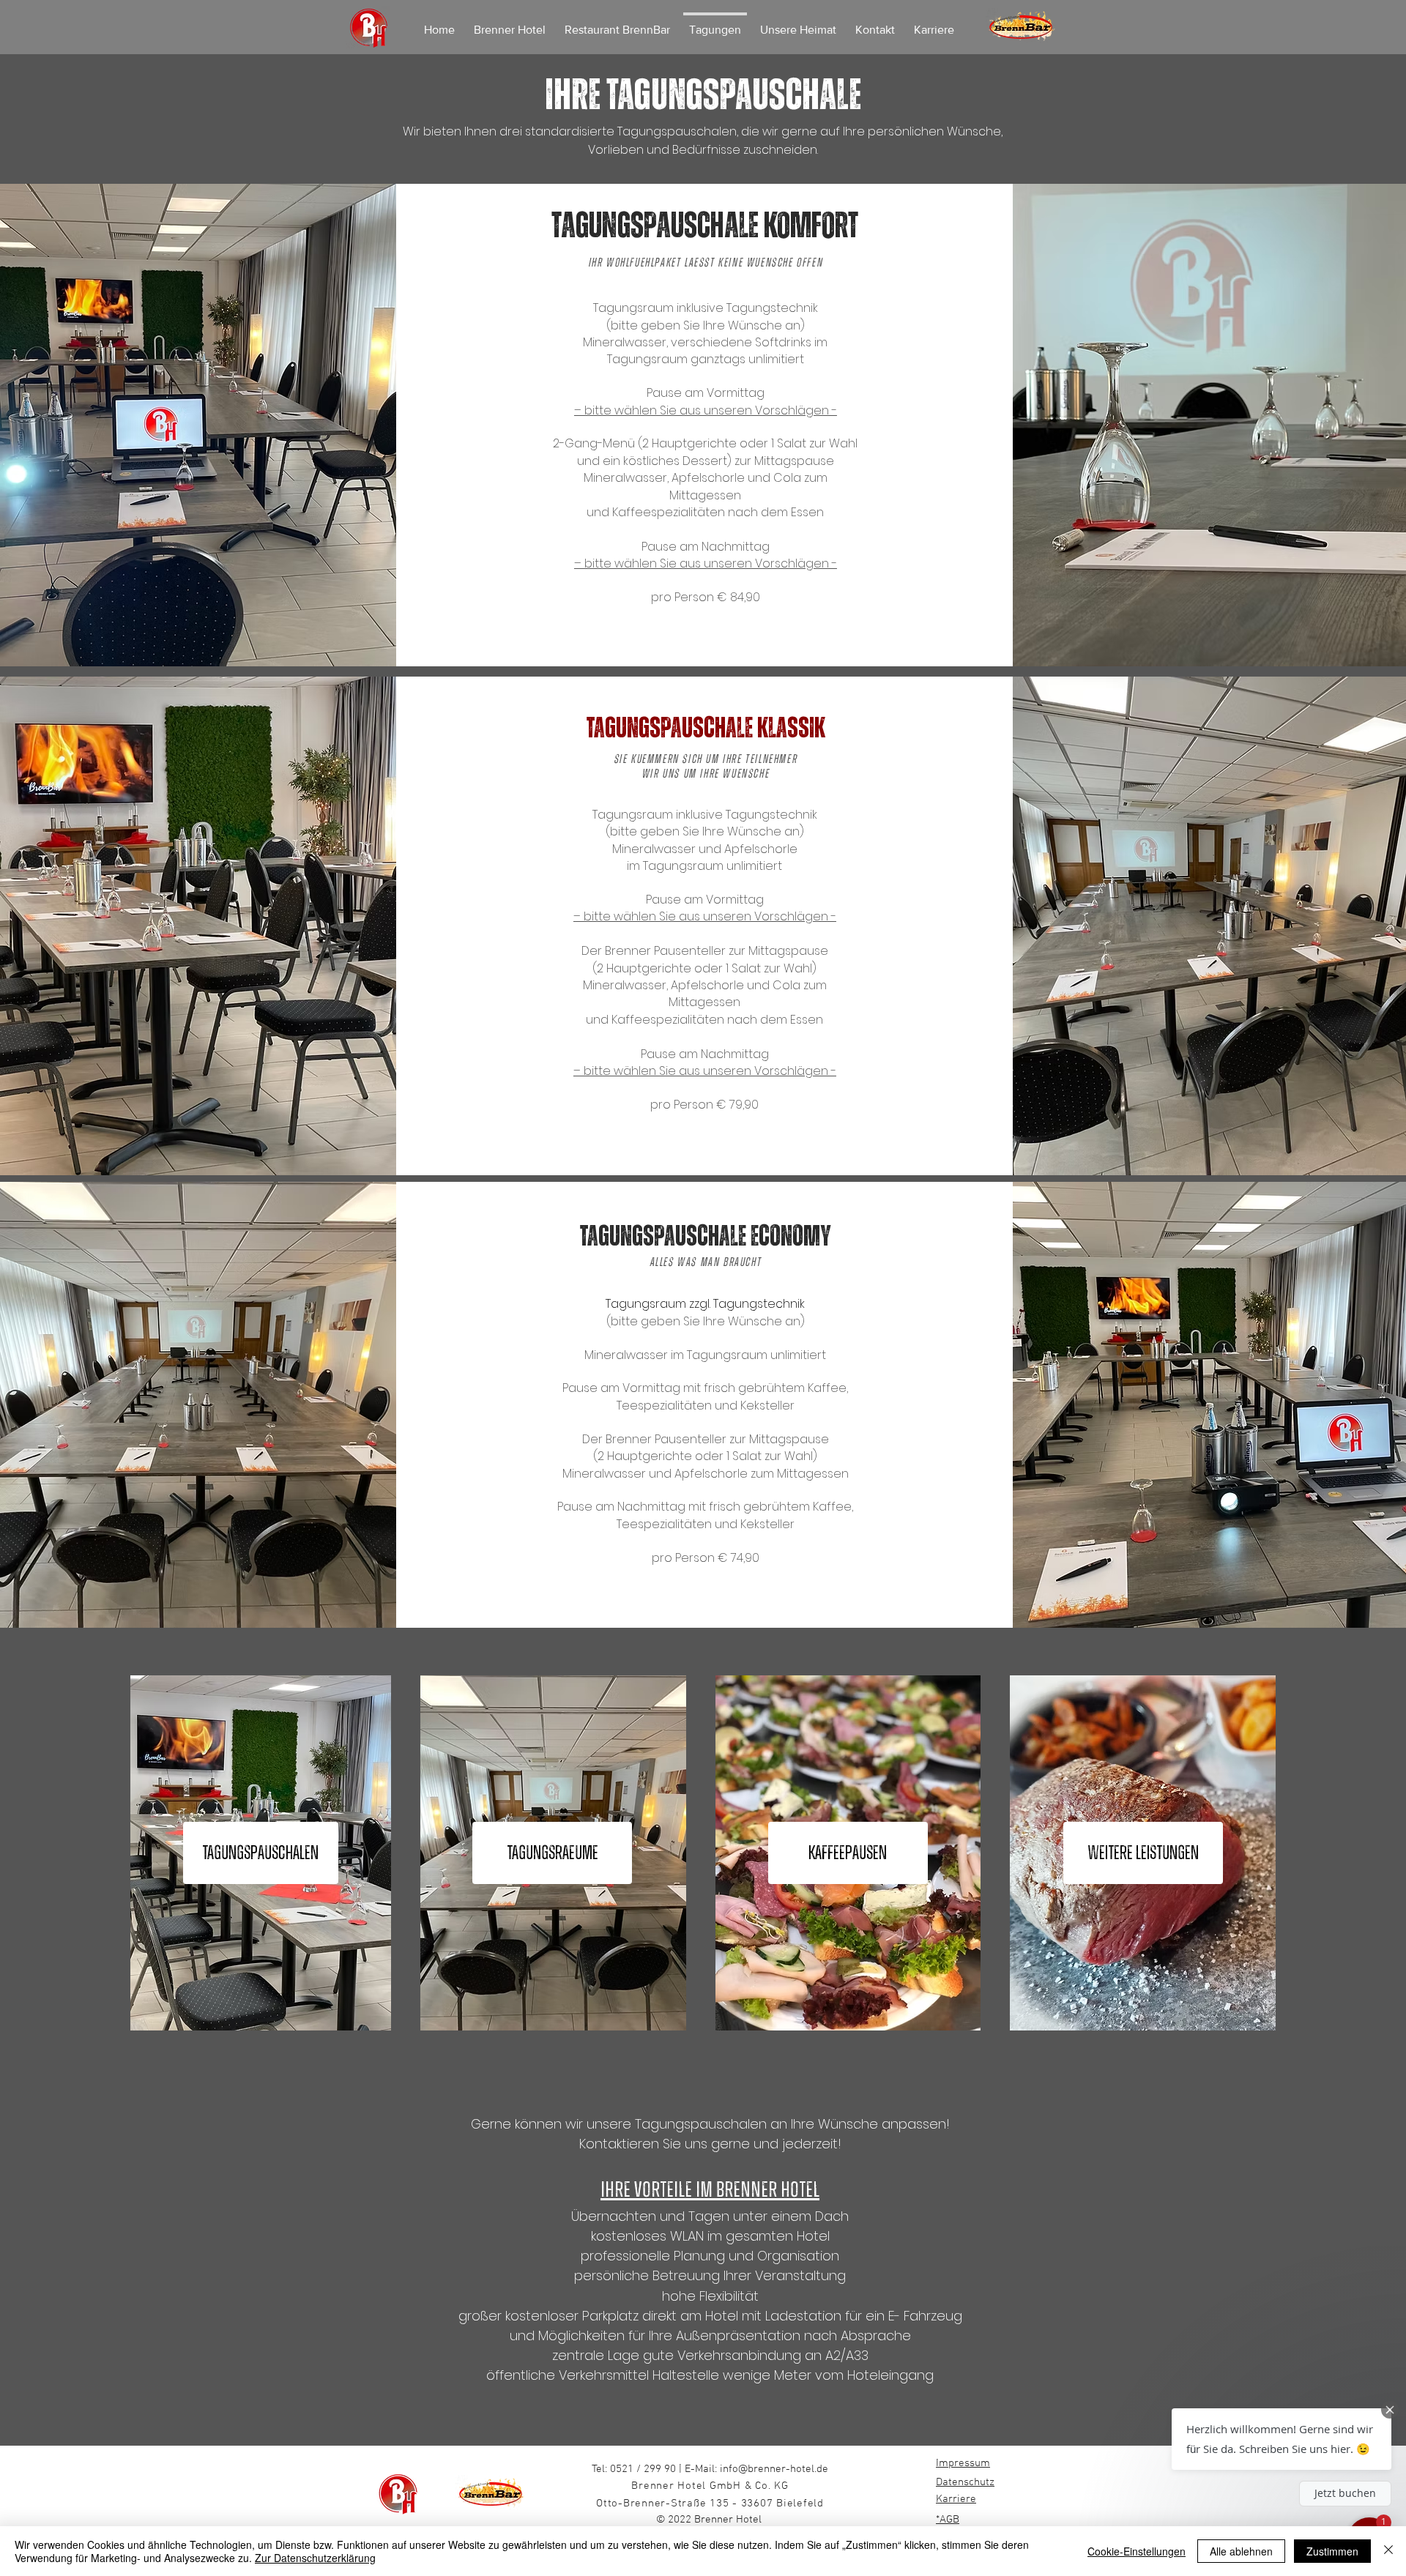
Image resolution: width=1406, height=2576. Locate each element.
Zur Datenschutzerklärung (315, 2558)
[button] (1282, 2439)
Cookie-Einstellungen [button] (1137, 2551)
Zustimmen (1332, 2551)
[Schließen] (1388, 2551)
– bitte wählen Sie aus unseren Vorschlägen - (706, 410)
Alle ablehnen (1241, 2551)
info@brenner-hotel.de (774, 2469)
